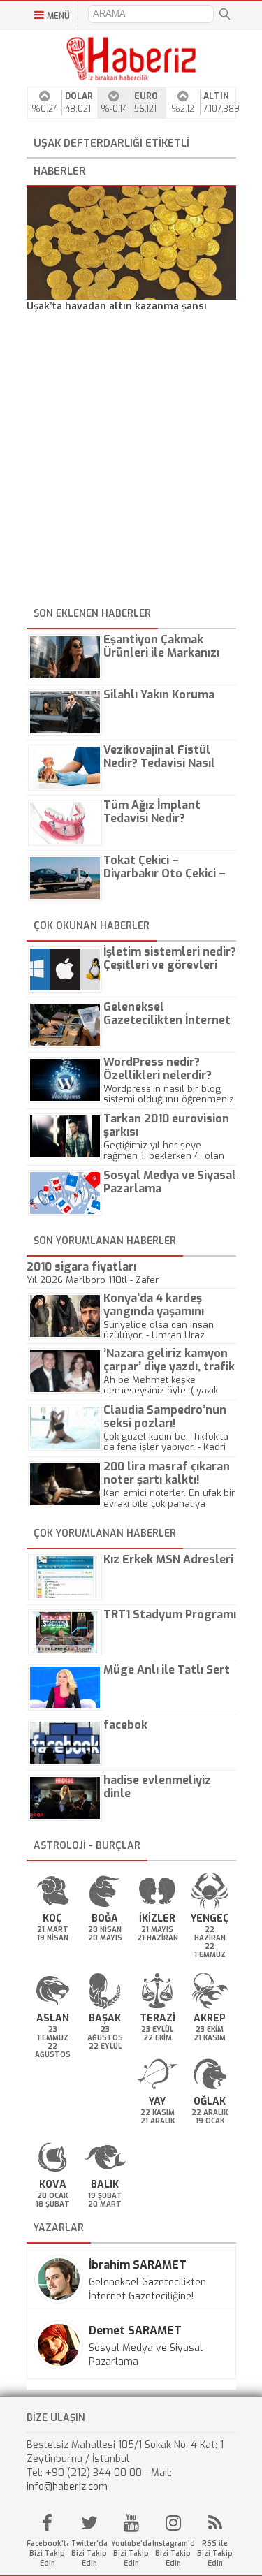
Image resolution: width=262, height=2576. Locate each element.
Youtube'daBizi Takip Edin (131, 2553)
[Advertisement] (131, 462)
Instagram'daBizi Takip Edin (173, 2553)
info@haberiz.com (67, 2487)
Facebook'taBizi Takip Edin (48, 2553)
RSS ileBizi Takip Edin (215, 2553)
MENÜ (58, 16)
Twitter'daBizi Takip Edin (89, 2553)
